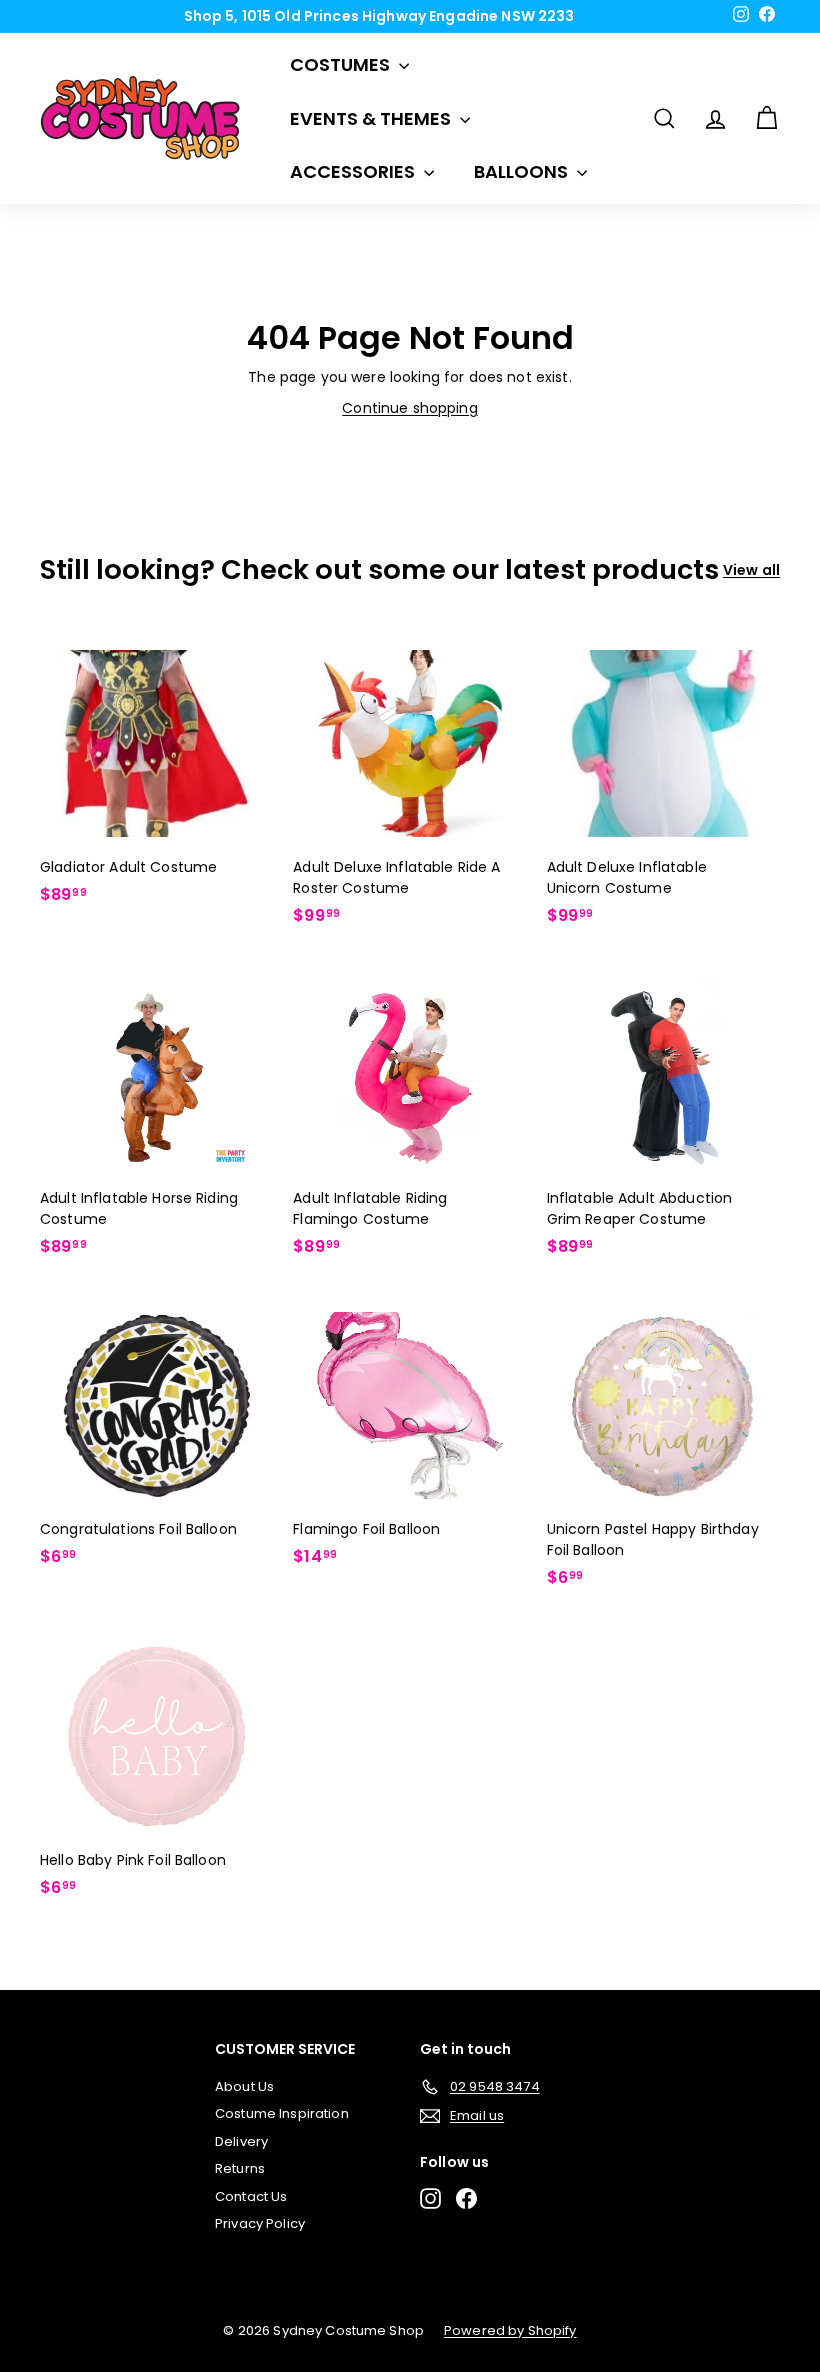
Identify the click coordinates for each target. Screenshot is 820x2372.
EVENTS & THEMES (372, 118)
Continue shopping (409, 408)
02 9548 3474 (417, 18)
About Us (244, 2086)
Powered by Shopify (510, 2330)
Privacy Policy (260, 2223)
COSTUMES (342, 64)
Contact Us (251, 2196)
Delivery (241, 2141)
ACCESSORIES (354, 171)
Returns (240, 2168)
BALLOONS (523, 171)
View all (751, 570)
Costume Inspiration (282, 2113)
